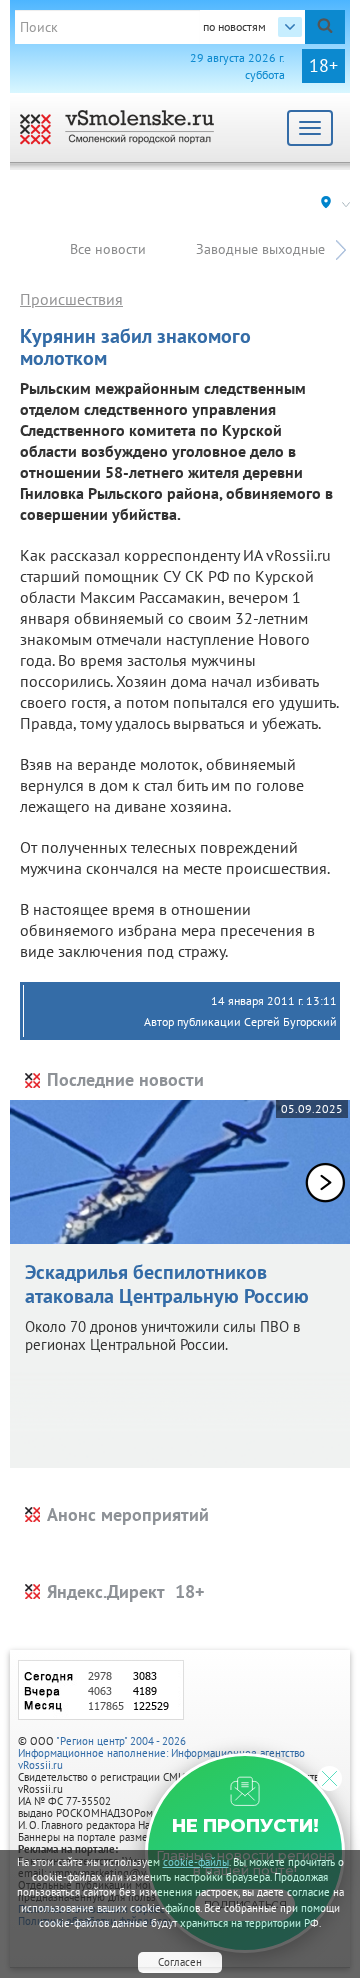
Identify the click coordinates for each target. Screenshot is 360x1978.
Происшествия (71, 299)
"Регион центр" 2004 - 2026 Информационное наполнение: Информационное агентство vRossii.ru (161, 1753)
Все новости (108, 249)
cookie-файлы (196, 1862)
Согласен (180, 1962)
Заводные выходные (260, 249)
